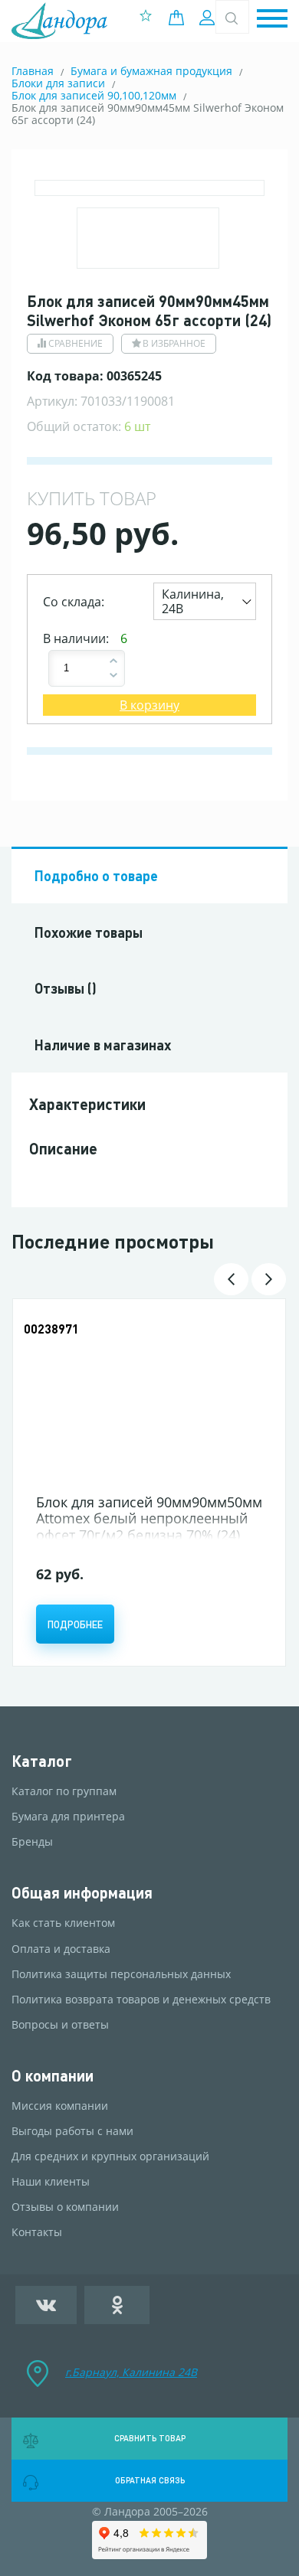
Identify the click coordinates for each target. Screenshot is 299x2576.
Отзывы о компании (65, 2207)
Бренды (32, 1842)
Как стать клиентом (63, 1923)
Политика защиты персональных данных (121, 1974)
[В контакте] (46, 2305)
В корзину (149, 705)
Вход (209, 18)
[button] (272, 20)
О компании (53, 2076)
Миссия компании (60, 2106)
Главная (33, 71)
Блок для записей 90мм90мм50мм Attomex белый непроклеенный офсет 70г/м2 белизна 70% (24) (149, 1518)
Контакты (37, 2232)
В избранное (174, 343)
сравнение (76, 343)
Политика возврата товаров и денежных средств (141, 2000)
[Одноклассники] (117, 2305)
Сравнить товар (150, 2438)
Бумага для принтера (68, 1817)
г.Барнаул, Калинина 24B (131, 2372)
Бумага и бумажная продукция (151, 71)
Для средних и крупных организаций (110, 2156)
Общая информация (82, 1893)
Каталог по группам (64, 1791)
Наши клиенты (51, 2182)
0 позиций (180, 18)
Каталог (42, 1761)
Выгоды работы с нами (72, 2131)
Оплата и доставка (61, 1949)
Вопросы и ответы (60, 2025)
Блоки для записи (58, 83)
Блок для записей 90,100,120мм (94, 95)
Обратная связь (150, 2480)
